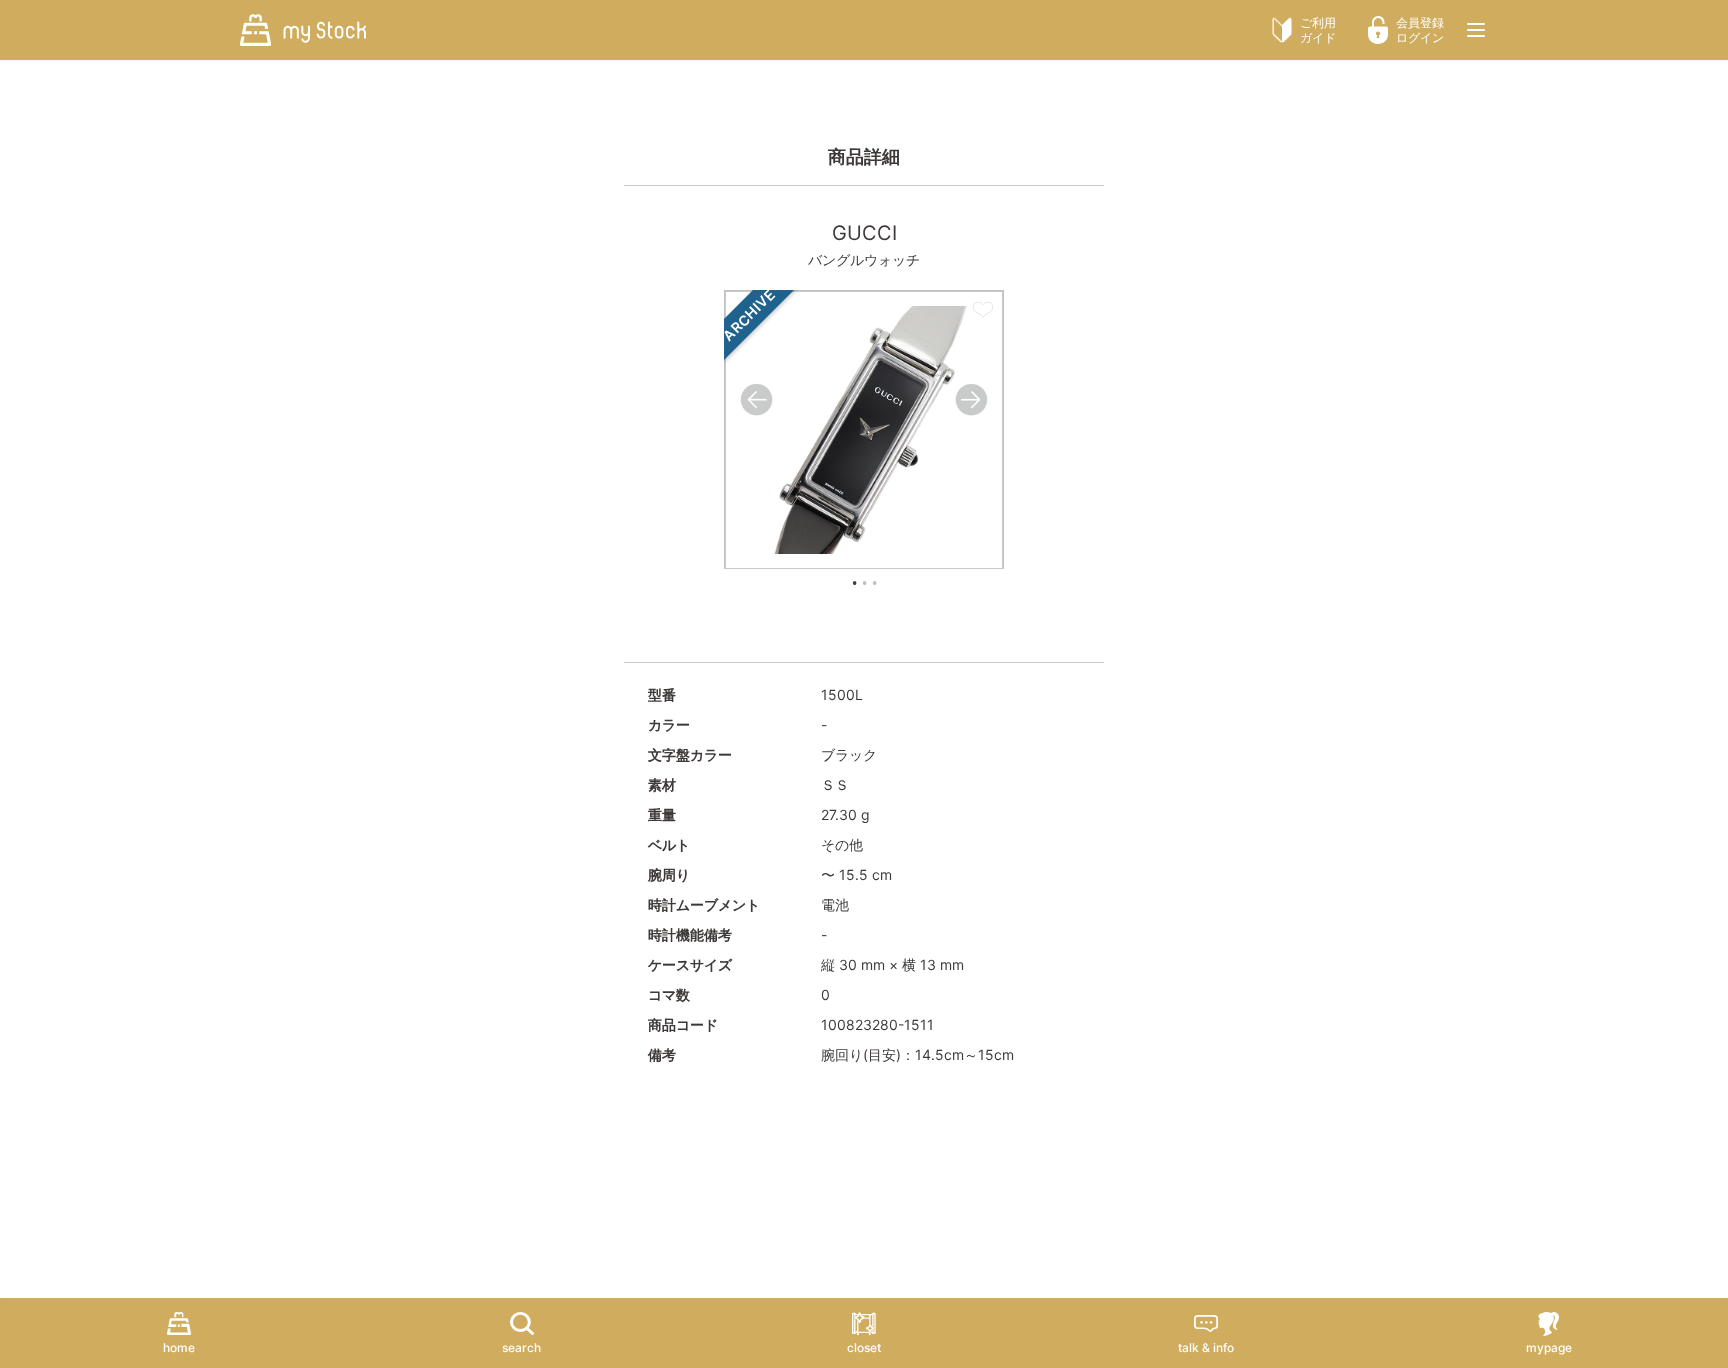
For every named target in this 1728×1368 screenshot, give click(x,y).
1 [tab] (854, 583)
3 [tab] (874, 583)
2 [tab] (864, 583)
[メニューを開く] (1476, 30)
